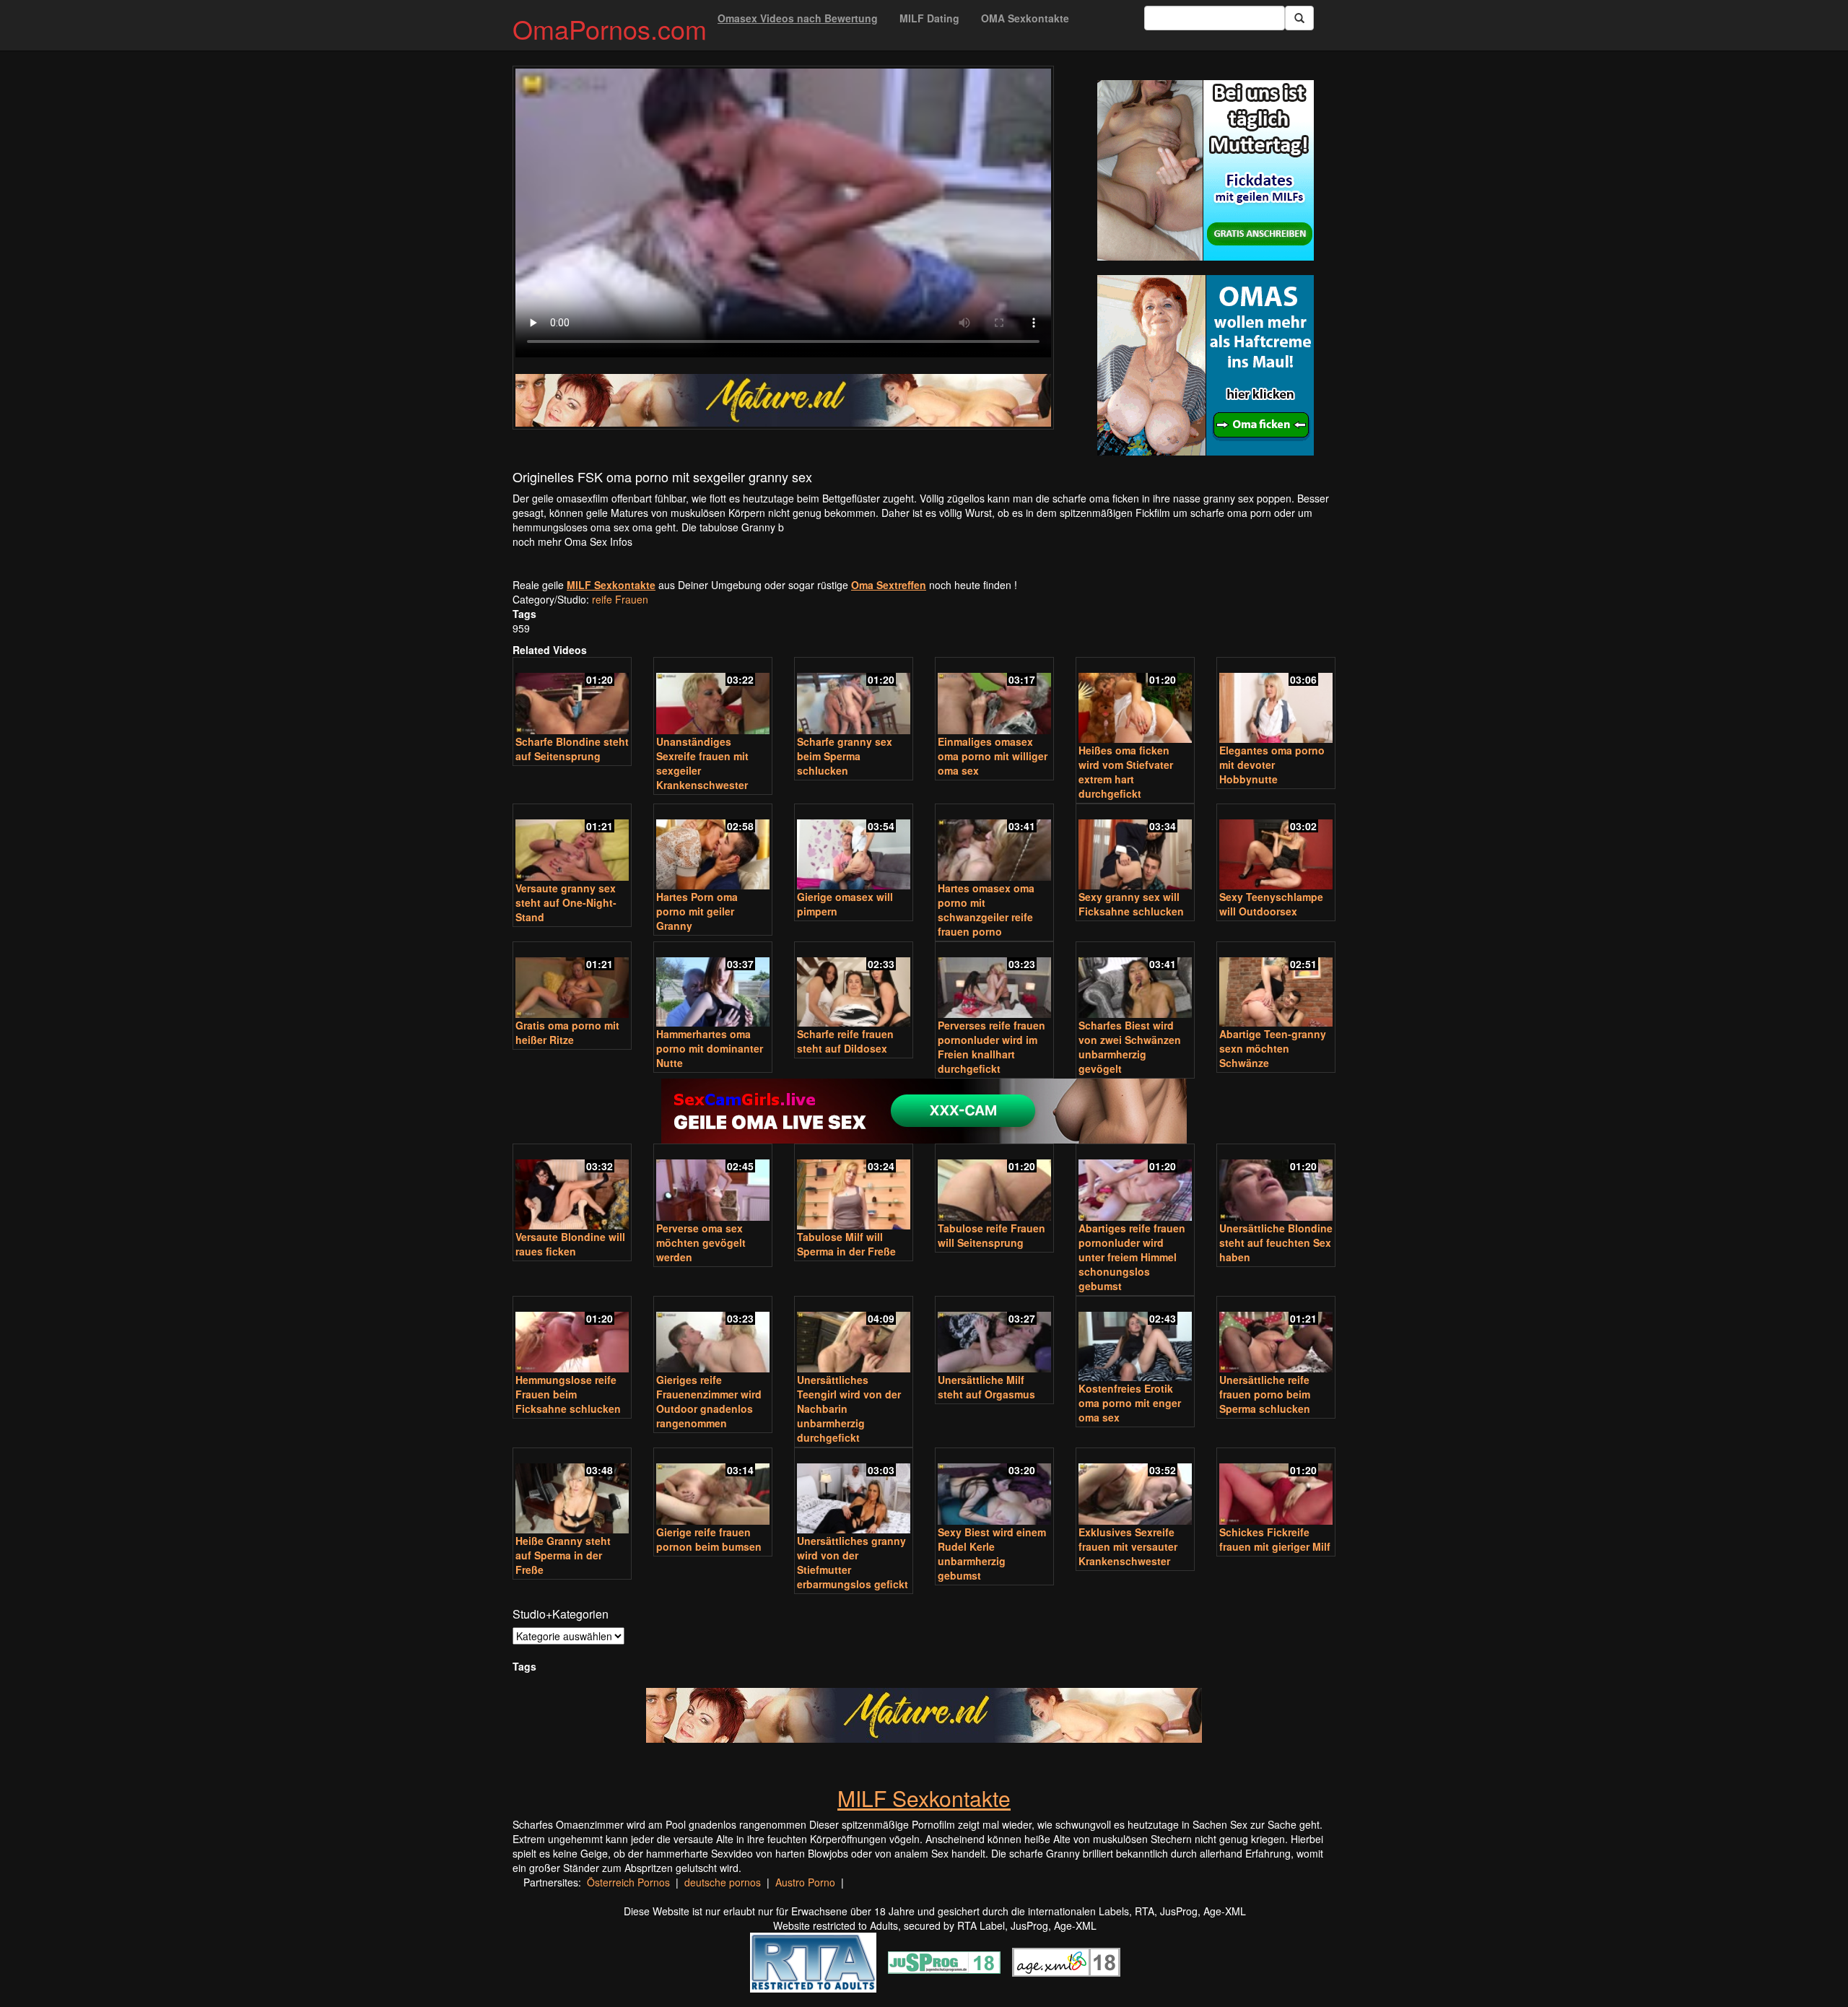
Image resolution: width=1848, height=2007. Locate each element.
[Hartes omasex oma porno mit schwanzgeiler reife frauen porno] (994, 844)
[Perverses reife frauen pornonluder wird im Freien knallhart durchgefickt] (994, 981)
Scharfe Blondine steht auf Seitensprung (572, 749)
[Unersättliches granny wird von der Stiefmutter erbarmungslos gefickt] (854, 1492)
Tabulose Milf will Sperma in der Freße (846, 1244)
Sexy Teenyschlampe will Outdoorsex (1271, 904)
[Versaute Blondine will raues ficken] (572, 1188)
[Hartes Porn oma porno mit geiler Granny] (713, 848)
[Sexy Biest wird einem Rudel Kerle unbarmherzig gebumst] (994, 1488)
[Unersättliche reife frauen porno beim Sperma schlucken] (1276, 1336)
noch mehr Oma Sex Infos (572, 541)
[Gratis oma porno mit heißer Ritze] (572, 981)
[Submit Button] (1299, 18)
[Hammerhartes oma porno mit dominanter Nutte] (713, 986)
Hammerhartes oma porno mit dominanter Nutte (710, 1048)
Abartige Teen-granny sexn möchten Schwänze (1273, 1048)
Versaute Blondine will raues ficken (570, 1244)
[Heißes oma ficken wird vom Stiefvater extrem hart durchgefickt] (1135, 701)
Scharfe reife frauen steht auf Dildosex (845, 1041)
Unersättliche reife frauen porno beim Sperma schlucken (1265, 1394)
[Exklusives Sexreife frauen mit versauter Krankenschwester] (1135, 1488)
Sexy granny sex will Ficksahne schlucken (1131, 904)
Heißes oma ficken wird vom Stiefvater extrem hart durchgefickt (1126, 772)
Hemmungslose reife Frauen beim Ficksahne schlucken (568, 1394)
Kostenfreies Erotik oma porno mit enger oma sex (1130, 1403)
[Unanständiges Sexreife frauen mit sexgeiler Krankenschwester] (713, 697)
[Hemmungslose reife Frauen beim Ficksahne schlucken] (572, 1336)
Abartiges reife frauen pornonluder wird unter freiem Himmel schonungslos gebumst (1132, 1257)
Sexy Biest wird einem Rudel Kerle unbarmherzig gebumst (992, 1554)
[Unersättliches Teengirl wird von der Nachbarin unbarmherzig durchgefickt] (854, 1336)
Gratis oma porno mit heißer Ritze (567, 1032)
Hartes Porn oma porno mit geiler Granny (697, 911)
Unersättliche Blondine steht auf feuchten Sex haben (1276, 1242)
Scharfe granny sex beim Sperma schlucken (845, 756)
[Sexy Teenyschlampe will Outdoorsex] (1276, 848)
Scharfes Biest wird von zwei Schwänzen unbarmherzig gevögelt (1130, 1047)
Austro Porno (805, 1882)
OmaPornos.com (610, 29)
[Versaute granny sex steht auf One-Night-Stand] (572, 844)
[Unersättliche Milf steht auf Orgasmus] (994, 1336)
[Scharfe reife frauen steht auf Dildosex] (854, 986)
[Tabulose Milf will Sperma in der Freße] (854, 1188)
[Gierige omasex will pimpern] (854, 848)
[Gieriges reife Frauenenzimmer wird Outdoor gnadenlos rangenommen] (713, 1336)
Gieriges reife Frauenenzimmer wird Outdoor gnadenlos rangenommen (709, 1401)
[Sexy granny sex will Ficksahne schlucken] (1135, 848)
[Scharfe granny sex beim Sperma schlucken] (854, 697)
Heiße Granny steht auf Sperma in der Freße (563, 1555)
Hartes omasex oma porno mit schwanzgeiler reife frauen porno (986, 910)
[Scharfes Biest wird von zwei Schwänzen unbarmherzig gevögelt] (1135, 981)
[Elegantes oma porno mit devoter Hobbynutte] (1276, 701)
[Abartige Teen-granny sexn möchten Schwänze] (1276, 986)
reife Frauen (620, 599)
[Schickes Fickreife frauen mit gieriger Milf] (1276, 1488)
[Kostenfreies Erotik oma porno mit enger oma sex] (1135, 1340)
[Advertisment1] (1206, 170)
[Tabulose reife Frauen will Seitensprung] (994, 1184)
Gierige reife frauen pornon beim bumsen (709, 1539)
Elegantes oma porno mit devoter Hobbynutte (1272, 765)
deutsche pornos (723, 1882)
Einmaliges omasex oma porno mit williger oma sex (993, 756)
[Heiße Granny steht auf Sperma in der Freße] (572, 1492)
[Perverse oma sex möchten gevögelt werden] (713, 1184)
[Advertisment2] (1206, 365)
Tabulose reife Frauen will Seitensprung (991, 1235)
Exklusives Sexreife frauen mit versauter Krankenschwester (1128, 1546)
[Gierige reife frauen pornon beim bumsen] (713, 1488)
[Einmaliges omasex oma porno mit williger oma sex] (994, 697)
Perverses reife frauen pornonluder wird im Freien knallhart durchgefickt (991, 1047)
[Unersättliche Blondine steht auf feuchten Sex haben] (1276, 1184)
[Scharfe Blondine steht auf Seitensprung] (572, 697)
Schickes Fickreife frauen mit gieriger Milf (1275, 1539)
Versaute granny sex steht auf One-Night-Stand (566, 902)
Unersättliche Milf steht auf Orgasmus (986, 1387)
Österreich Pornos (628, 1882)
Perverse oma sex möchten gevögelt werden (701, 1242)
